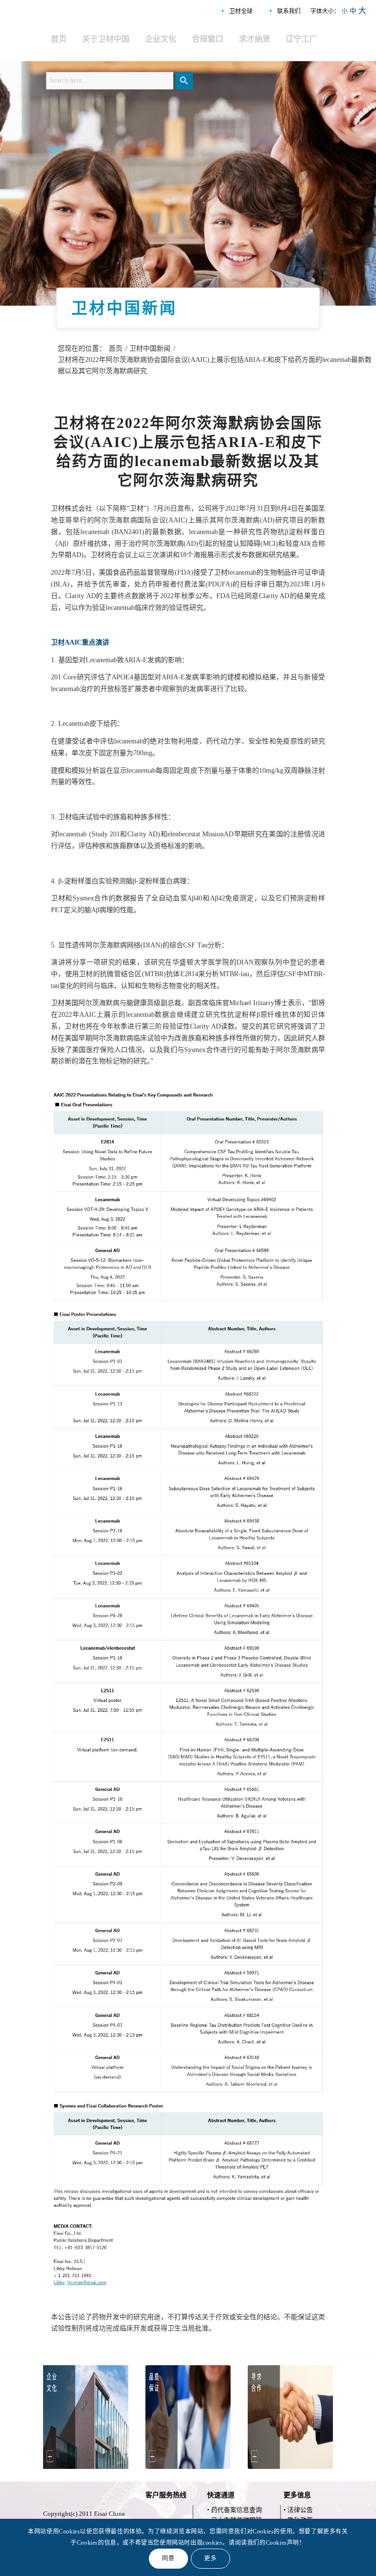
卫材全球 (241, 11)
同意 (168, 2558)
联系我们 (289, 11)
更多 (210, 2558)
